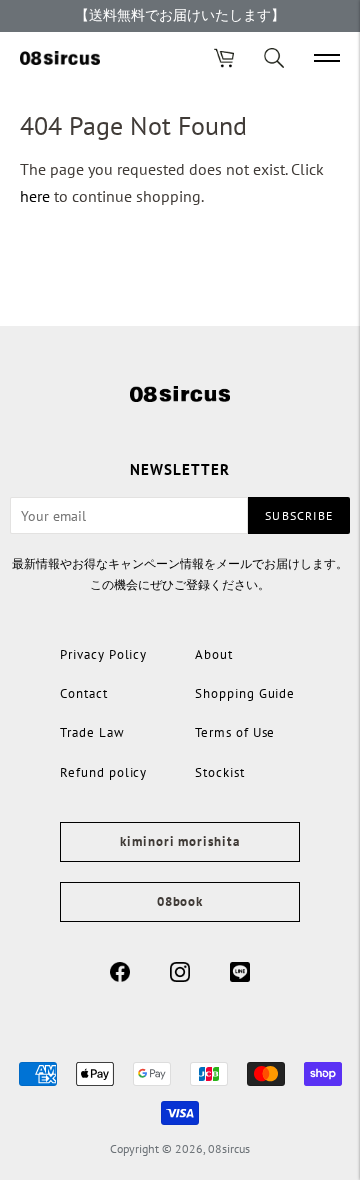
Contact (84, 693)
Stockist (220, 772)
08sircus (229, 1148)
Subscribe (299, 515)
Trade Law (92, 732)
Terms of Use (235, 732)
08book (180, 901)
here (35, 196)
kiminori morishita (179, 841)
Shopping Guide (245, 693)
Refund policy (103, 772)
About (214, 654)
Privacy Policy (103, 654)
